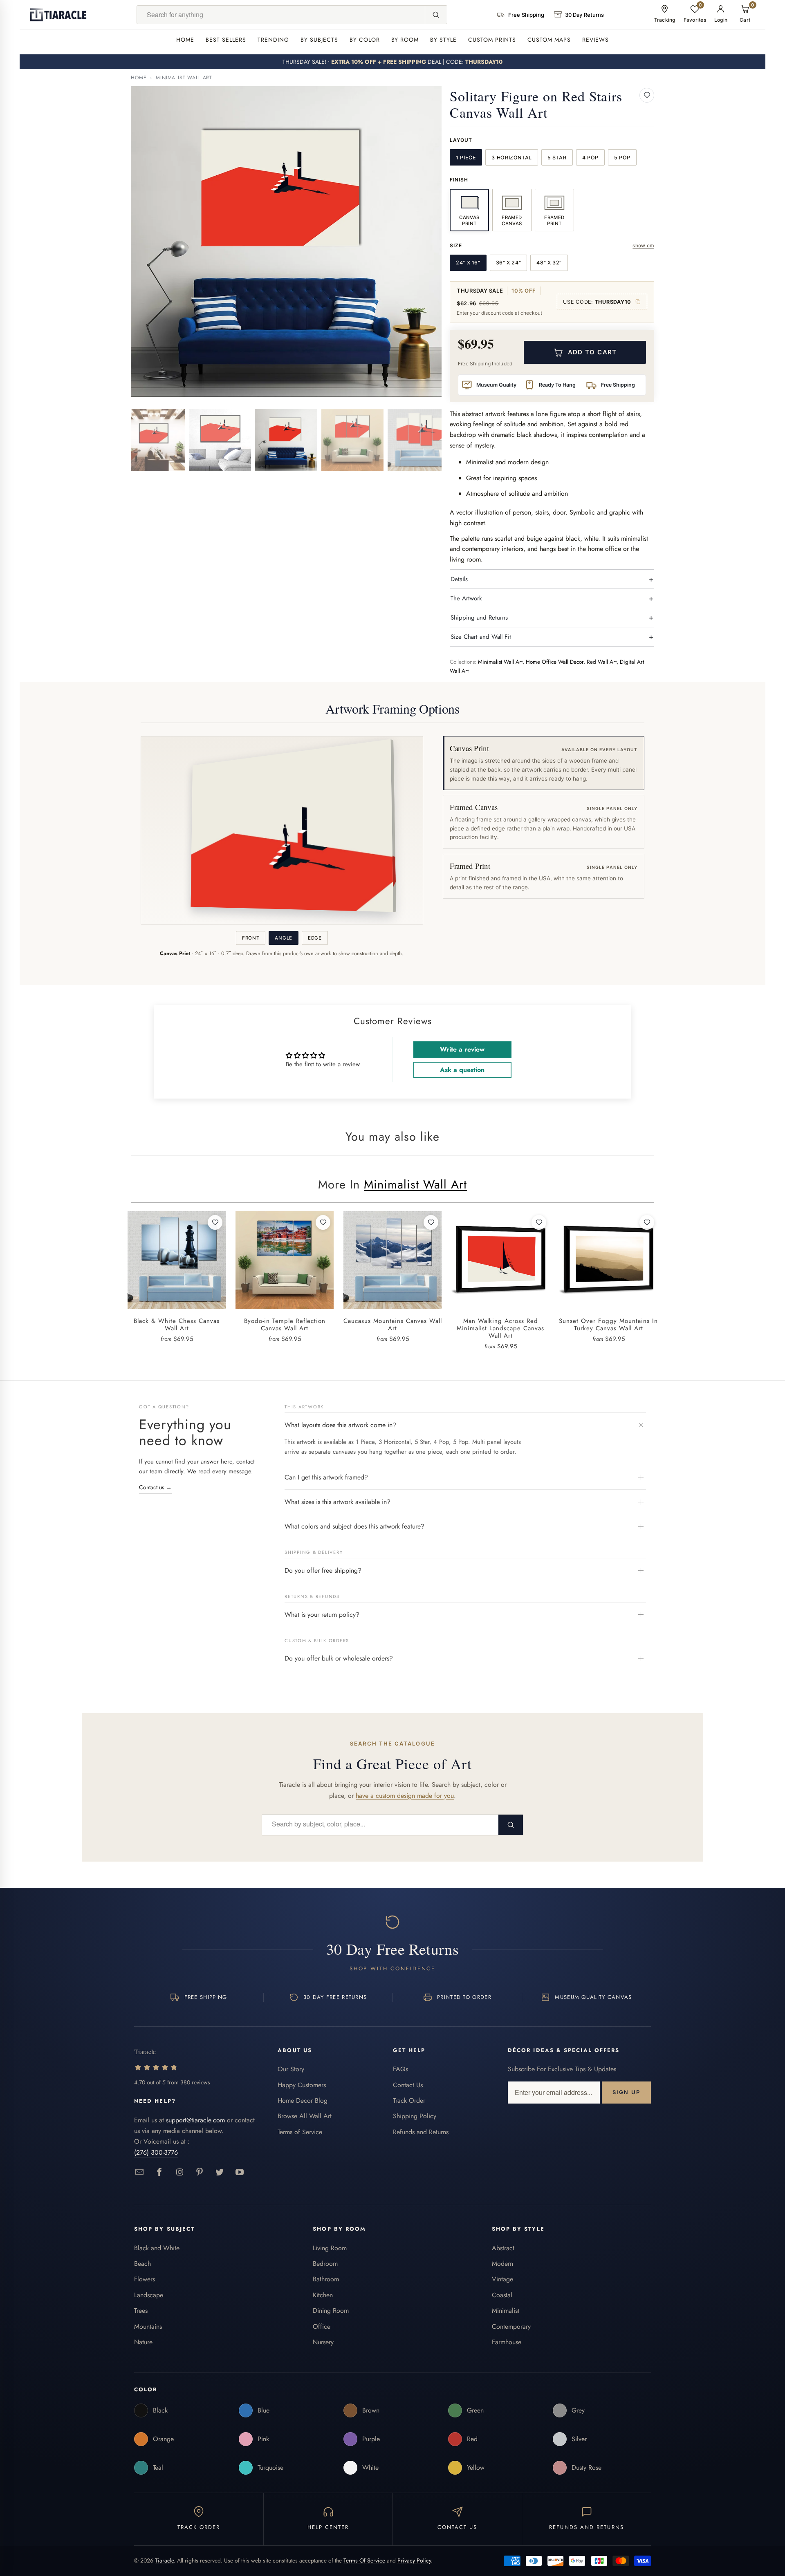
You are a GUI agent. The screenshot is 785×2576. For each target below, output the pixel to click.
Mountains (148, 2326)
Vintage (502, 2279)
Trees (141, 2311)
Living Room (330, 2248)
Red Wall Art (602, 662)
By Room (405, 40)
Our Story (291, 2069)
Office (322, 2326)
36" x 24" (509, 263)
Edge (315, 938)
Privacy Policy (414, 2560)
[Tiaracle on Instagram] (180, 2172)
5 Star (557, 158)
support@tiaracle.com (195, 2120)
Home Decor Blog (303, 2100)
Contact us (155, 1487)
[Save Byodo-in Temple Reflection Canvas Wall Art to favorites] (323, 1222)
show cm (643, 245)
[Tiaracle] (58, 15)
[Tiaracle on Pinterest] (200, 2172)
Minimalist (506, 2311)
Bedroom (325, 2264)
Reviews (595, 40)
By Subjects (319, 40)
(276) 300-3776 (156, 2152)
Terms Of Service (364, 2560)
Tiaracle (164, 2560)
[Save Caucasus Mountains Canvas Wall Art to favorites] (431, 1222)
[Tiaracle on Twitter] (220, 2172)
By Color (365, 40)
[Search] (436, 15)
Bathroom (326, 2279)
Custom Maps (549, 40)
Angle (283, 938)
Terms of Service (300, 2132)
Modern (502, 2264)
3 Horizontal (512, 158)
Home (185, 40)
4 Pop (590, 158)
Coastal (502, 2295)
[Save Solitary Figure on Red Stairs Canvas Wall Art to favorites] (647, 95)
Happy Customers (302, 2085)
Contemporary (511, 2326)
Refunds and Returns (421, 2132)
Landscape (149, 2295)
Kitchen (323, 2295)
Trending (273, 40)
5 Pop (622, 158)
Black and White (157, 2248)
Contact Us (408, 2085)
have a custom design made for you (405, 1796)
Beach (142, 2264)
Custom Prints (492, 40)
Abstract (503, 2248)
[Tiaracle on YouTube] (240, 2172)
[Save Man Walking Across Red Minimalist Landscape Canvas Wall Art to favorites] (539, 1222)
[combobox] (281, 15)
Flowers (145, 2279)
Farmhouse (507, 2342)
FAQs (400, 2069)
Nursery (323, 2342)
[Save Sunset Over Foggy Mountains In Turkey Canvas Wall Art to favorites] (647, 1222)
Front (251, 938)
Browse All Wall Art (305, 2116)
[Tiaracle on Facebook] (160, 2172)
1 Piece (466, 158)
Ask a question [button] (462, 1070)
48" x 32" (549, 263)
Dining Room (331, 2311)
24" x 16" (468, 263)
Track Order (409, 2100)
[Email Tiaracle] (140, 2172)
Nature (143, 2342)
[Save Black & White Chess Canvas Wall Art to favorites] (215, 1222)
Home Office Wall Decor (555, 662)
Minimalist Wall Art (184, 78)
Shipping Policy (415, 2116)
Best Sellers (226, 40)
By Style (443, 40)
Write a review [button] (462, 1049)
